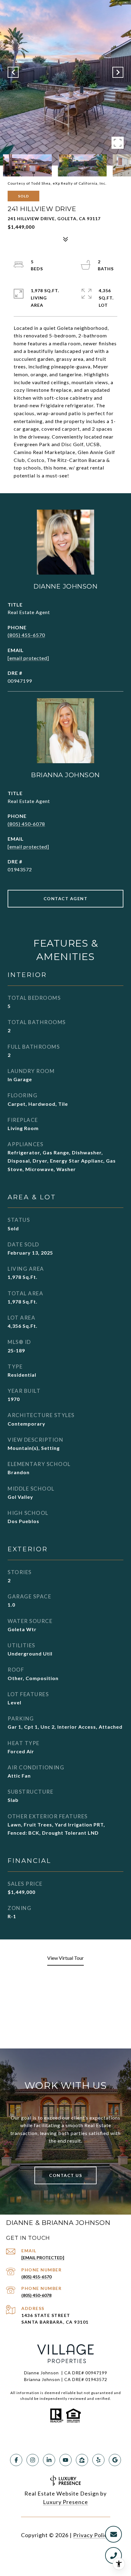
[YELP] (98, 2460)
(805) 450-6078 (26, 824)
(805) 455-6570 (26, 635)
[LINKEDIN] (49, 2460)
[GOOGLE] (115, 2460)
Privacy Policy (92, 2535)
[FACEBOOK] (16, 2460)
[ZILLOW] (82, 2460)
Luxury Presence (65, 2502)
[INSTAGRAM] (33, 2460)
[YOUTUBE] (65, 2460)
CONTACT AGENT (66, 899)
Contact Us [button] (65, 2175)
